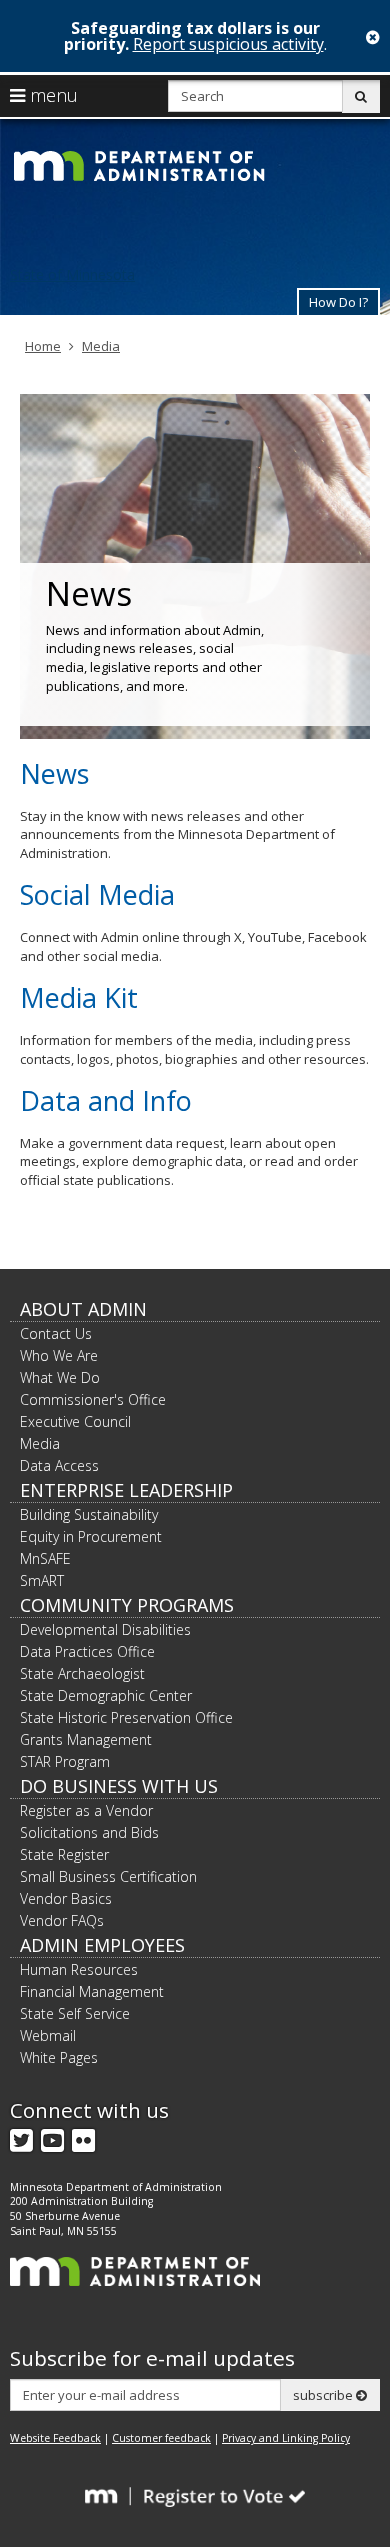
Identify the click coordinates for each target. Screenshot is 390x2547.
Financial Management (92, 1991)
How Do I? (338, 302)
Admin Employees (102, 1945)
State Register (64, 1854)
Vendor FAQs (62, 1920)
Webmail (48, 2035)
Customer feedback (161, 2438)
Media (101, 346)
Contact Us (56, 1333)
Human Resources (79, 1969)
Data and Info (106, 1100)
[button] (338, 301)
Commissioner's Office (93, 1399)
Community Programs (127, 1605)
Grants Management (86, 1739)
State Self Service (75, 2013)
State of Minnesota (72, 274)
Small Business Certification (108, 1876)
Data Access (59, 1465)
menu (51, 95)
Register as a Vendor (86, 1810)
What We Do (60, 1377)
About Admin (83, 1309)
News (54, 773)
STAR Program (65, 1761)
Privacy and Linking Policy (286, 2438)
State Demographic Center (106, 1695)
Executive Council (75, 1421)
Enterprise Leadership (126, 1490)
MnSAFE (45, 1558)
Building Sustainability (89, 1514)
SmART (42, 1580)
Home (43, 346)
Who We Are (59, 1355)
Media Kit (79, 997)
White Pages (59, 2057)
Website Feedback (55, 2438)
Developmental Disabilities (105, 1629)
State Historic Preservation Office (126, 1717)
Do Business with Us (119, 1786)
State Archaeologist (82, 1673)
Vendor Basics (66, 1898)
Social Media (97, 894)
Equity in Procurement (91, 1536)
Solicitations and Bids (89, 1832)
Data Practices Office (87, 1651)
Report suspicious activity (228, 44)
